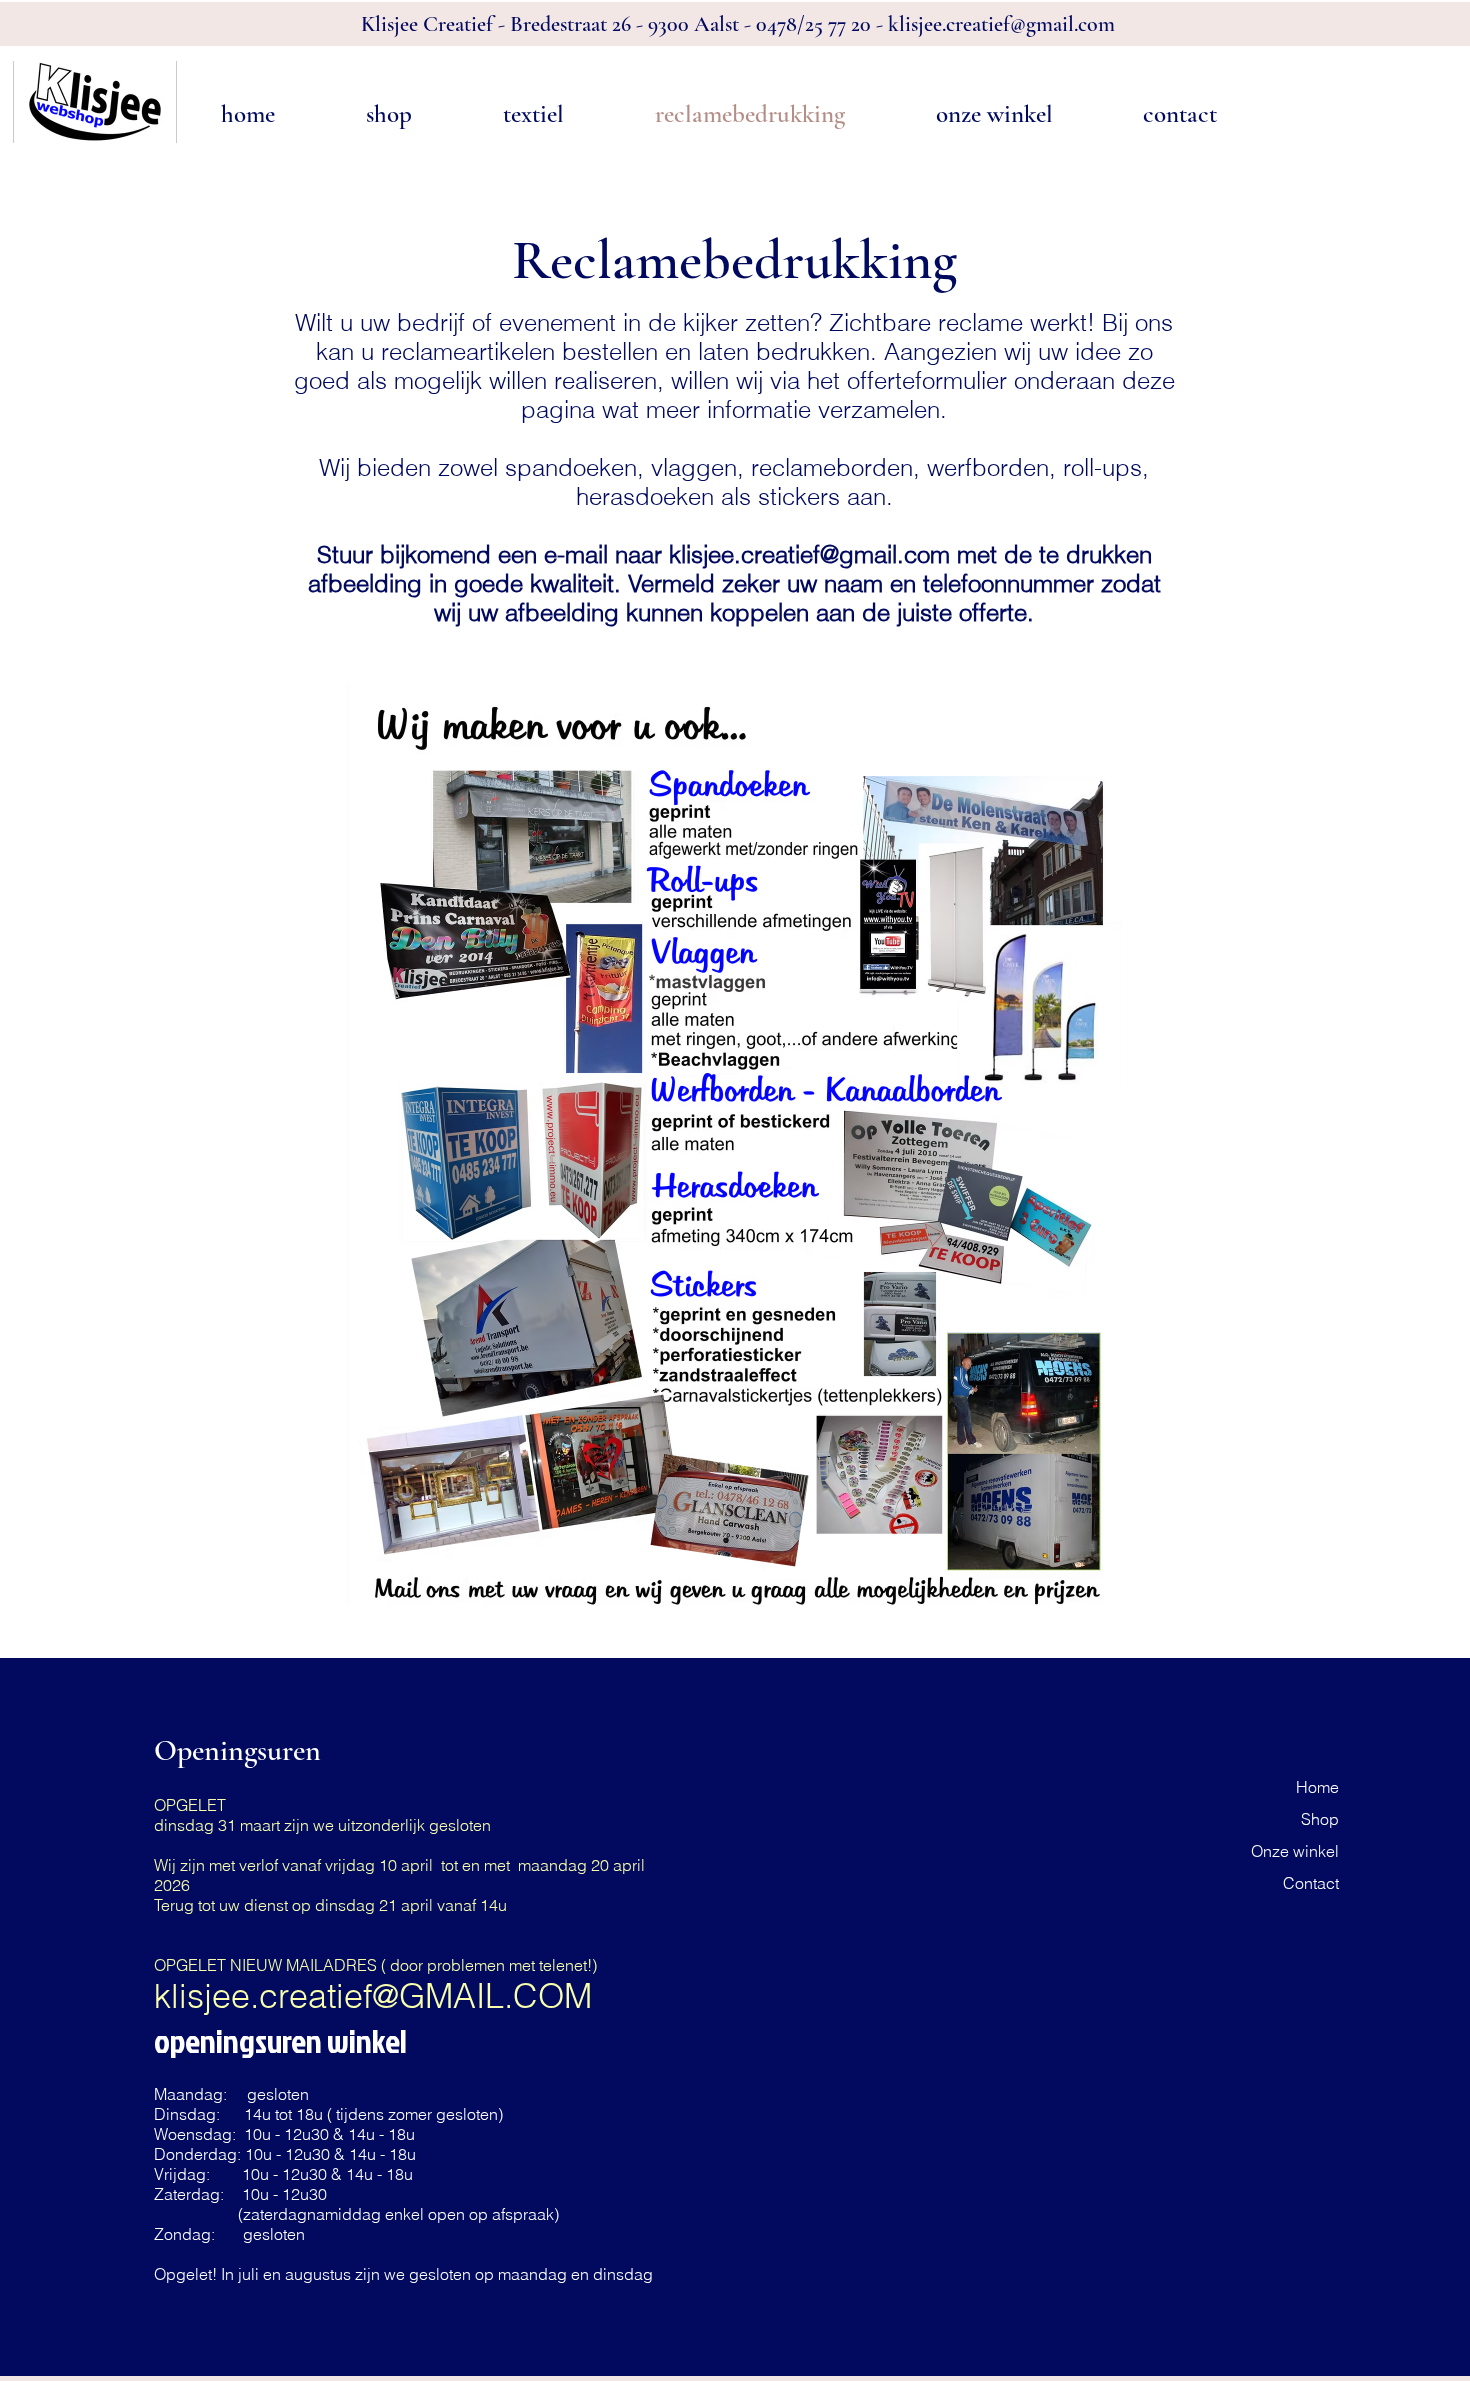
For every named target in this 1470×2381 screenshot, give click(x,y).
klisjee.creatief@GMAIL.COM (373, 1996)
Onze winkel (1295, 1851)
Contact (1311, 1883)
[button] (388, 114)
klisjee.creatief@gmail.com (1001, 24)
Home (1317, 1787)
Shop (1320, 1819)
